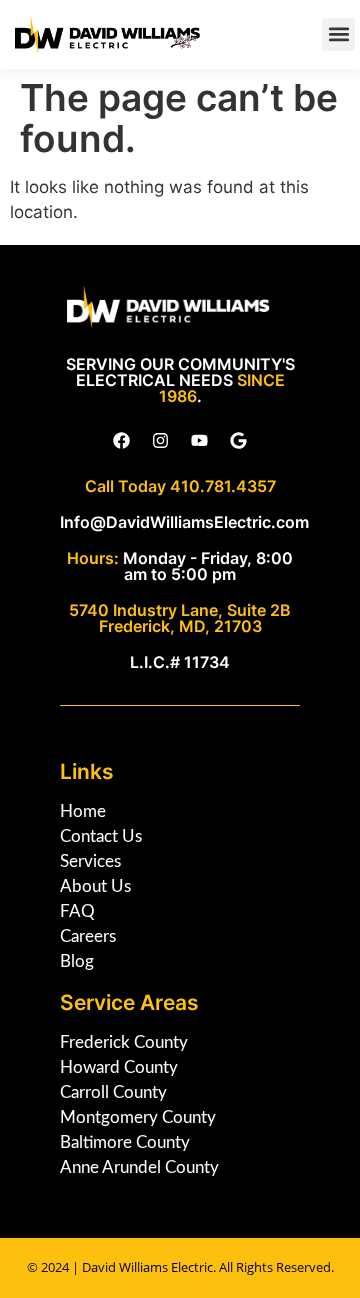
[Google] (239, 441)
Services (90, 861)
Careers (88, 936)
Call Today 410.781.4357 (180, 486)
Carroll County (113, 1092)
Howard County (119, 1067)
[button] (338, 34)
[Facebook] (122, 441)
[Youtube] (200, 441)
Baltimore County (125, 1142)
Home (83, 811)
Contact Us (101, 836)
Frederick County (124, 1042)
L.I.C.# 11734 (180, 662)
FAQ (77, 911)
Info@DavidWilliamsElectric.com (184, 522)
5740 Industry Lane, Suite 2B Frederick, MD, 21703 (180, 618)
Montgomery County (138, 1117)
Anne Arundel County (139, 1167)
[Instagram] (161, 441)
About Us (95, 886)
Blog (77, 961)
